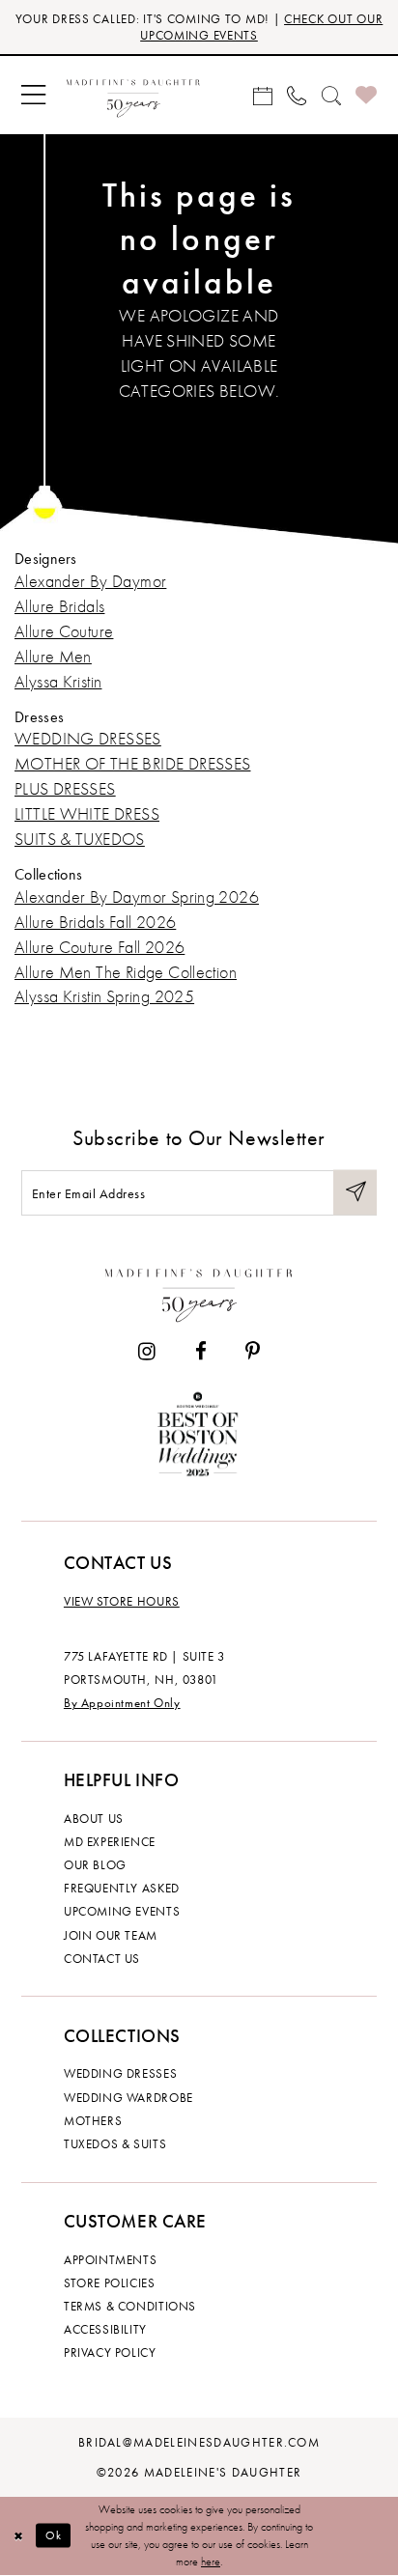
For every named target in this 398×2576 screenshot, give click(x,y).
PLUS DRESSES (65, 789)
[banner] (133, 95)
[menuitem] (33, 95)
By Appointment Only (122, 1703)
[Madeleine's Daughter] (199, 1291)
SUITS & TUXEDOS (80, 839)
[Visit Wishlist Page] (366, 95)
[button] (33, 95)
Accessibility (105, 2329)
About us (94, 1819)
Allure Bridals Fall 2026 (95, 922)
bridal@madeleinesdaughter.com (199, 2442)
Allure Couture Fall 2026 (99, 947)
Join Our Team (111, 1935)
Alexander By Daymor (90, 581)
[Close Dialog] (18, 2536)
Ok (54, 2535)
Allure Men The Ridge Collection (126, 972)
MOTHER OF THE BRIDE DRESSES (133, 764)
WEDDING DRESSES (88, 739)
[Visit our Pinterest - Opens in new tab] (253, 1352)
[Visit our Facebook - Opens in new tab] (200, 1352)
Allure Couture (64, 631)
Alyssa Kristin (58, 682)
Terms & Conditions (130, 2306)
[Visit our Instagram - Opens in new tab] (147, 1352)
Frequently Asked (122, 1888)
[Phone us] (297, 96)
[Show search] (331, 96)
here (211, 2562)
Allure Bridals (59, 606)
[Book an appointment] (262, 96)
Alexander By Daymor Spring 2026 (137, 897)
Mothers (93, 2121)
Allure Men (53, 657)
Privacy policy (110, 2352)
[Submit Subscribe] (355, 1193)
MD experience (110, 1842)
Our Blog (95, 1865)
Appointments (110, 2260)
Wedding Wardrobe (128, 2098)
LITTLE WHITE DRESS (87, 814)
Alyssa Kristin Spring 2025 (104, 996)
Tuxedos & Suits (115, 2144)
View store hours (122, 1601)
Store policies (110, 2283)
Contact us (102, 1959)
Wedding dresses (120, 2073)
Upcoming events (122, 1911)
